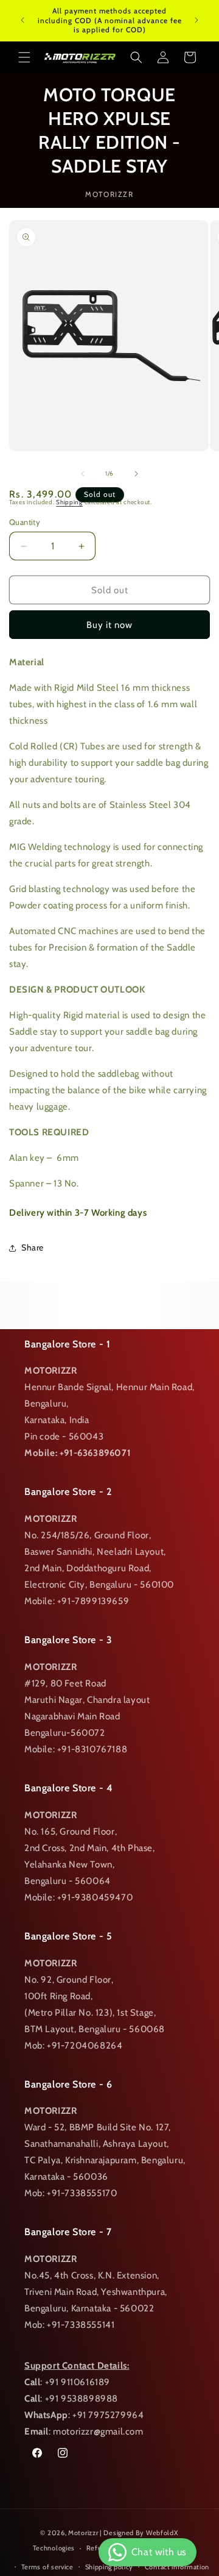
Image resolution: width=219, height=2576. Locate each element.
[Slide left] (83, 474)
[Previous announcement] (23, 20)
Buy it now (109, 625)
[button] (24, 57)
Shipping (69, 502)
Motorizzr (83, 2533)
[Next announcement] (196, 20)
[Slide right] (136, 474)
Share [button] (33, 1247)
